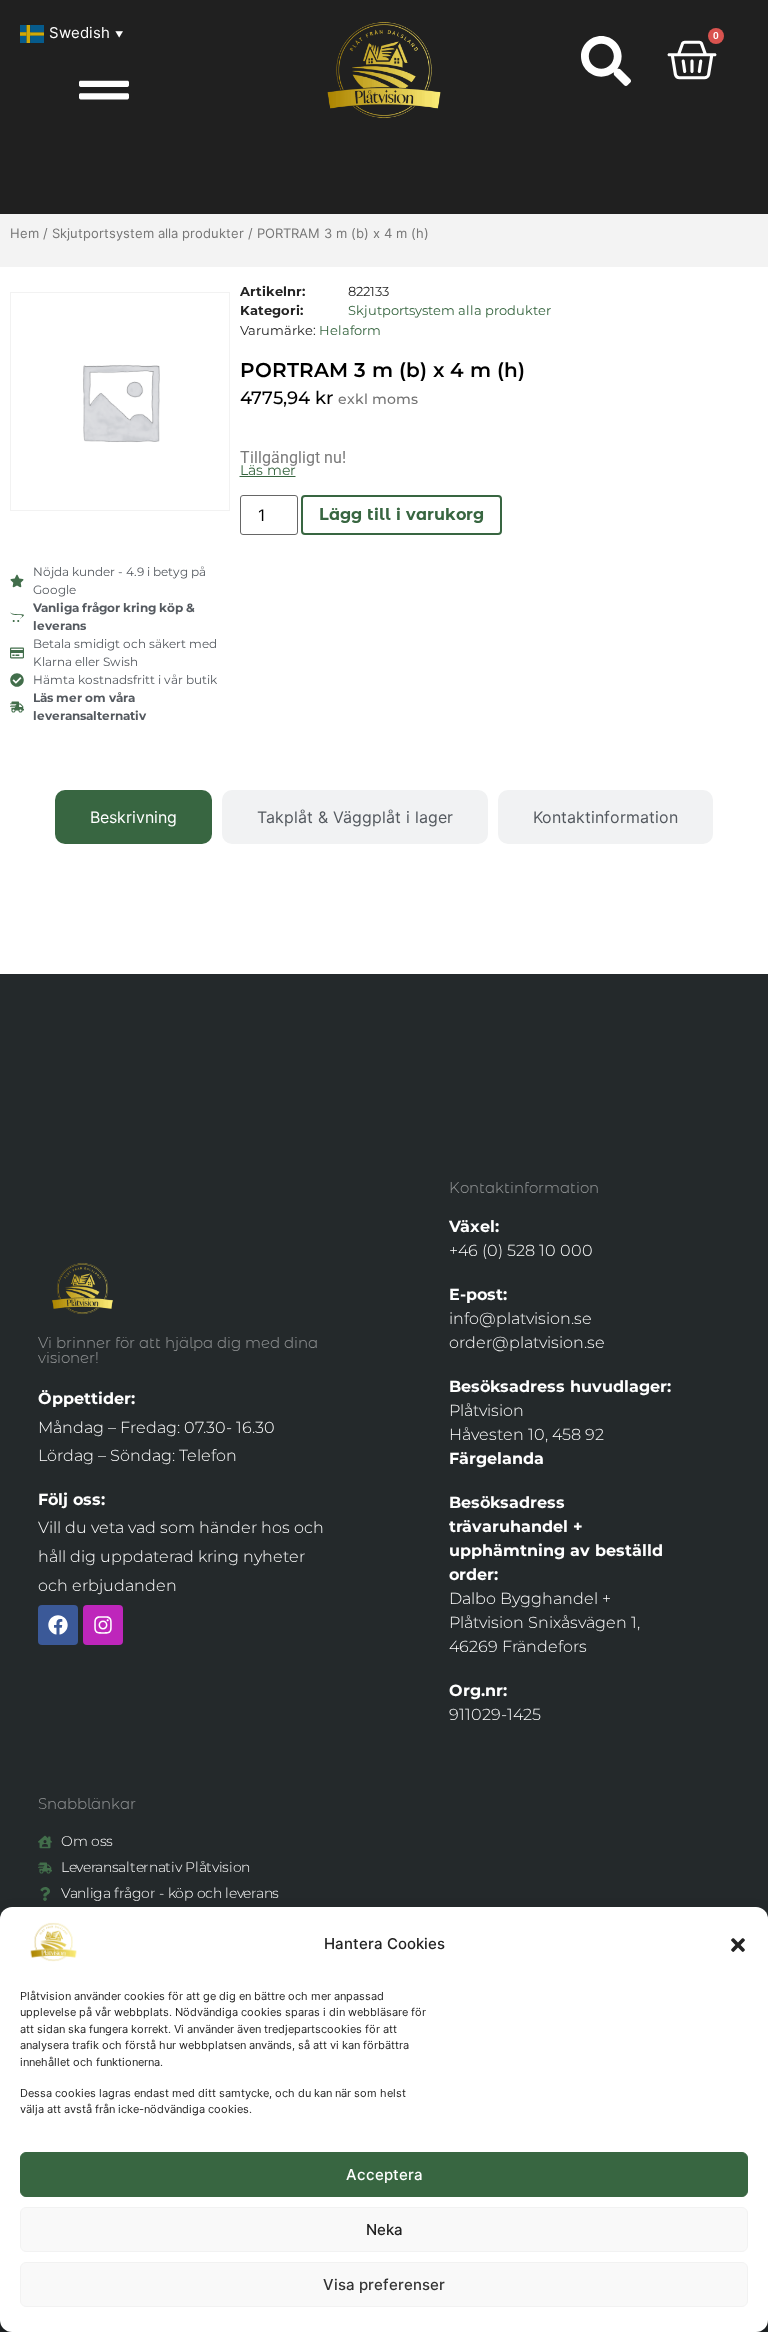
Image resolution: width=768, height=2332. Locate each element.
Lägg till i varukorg (401, 514)
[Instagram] (103, 1625)
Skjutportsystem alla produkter (148, 233)
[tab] (133, 817)
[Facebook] (58, 1625)
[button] (738, 1945)
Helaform (350, 330)
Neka (384, 2229)
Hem (24, 233)
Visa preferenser (384, 2284)
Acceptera (384, 2174)
